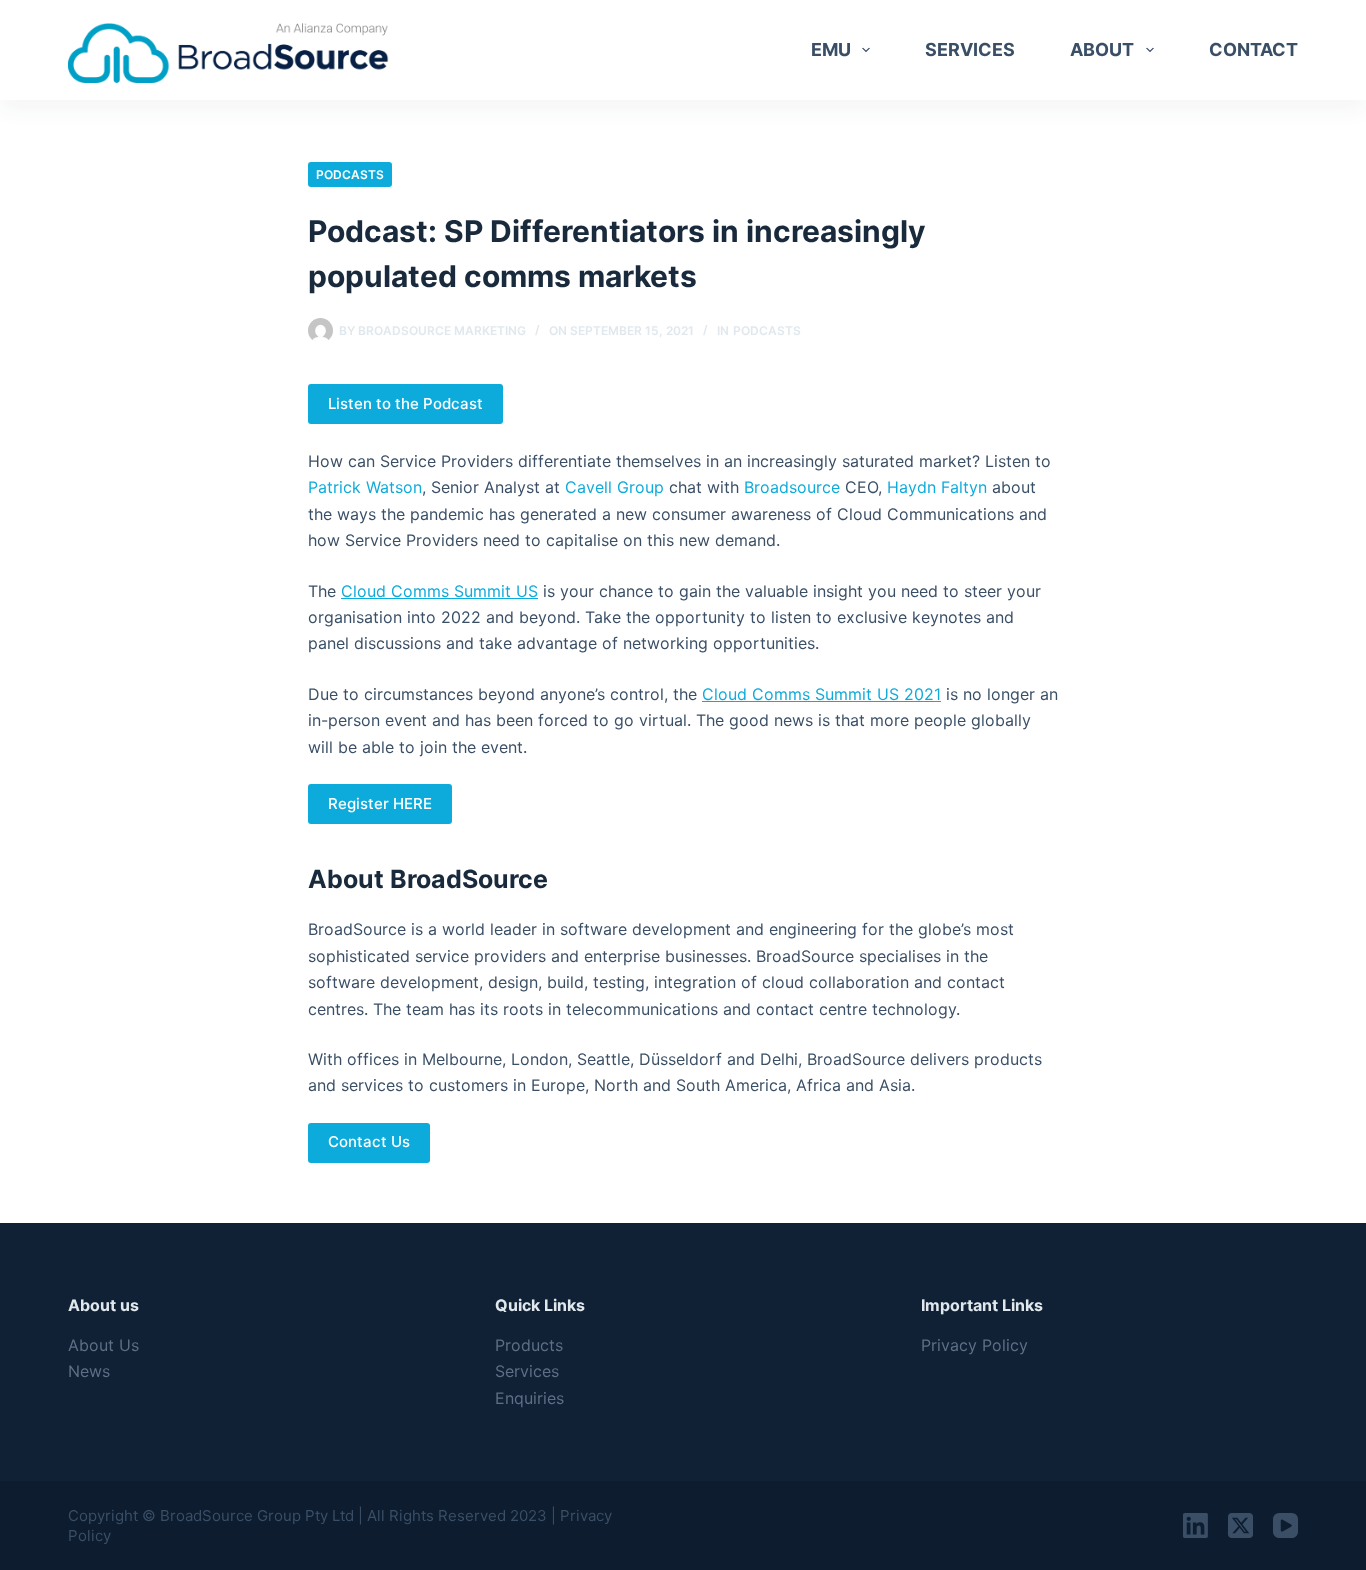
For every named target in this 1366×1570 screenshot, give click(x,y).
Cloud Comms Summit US (439, 591)
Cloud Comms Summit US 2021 (821, 694)
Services (970, 49)
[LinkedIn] (1195, 1525)
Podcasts (350, 174)
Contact (1253, 49)
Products (529, 1345)
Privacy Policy (974, 1345)
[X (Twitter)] (1240, 1525)
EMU (831, 49)
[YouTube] (1285, 1525)
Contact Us (369, 1141)
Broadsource (792, 487)
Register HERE (380, 803)
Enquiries (529, 1398)
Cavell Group (614, 487)
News (89, 1371)
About (1102, 49)
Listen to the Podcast (405, 403)
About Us (103, 1345)
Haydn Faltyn (937, 487)
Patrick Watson (365, 487)
